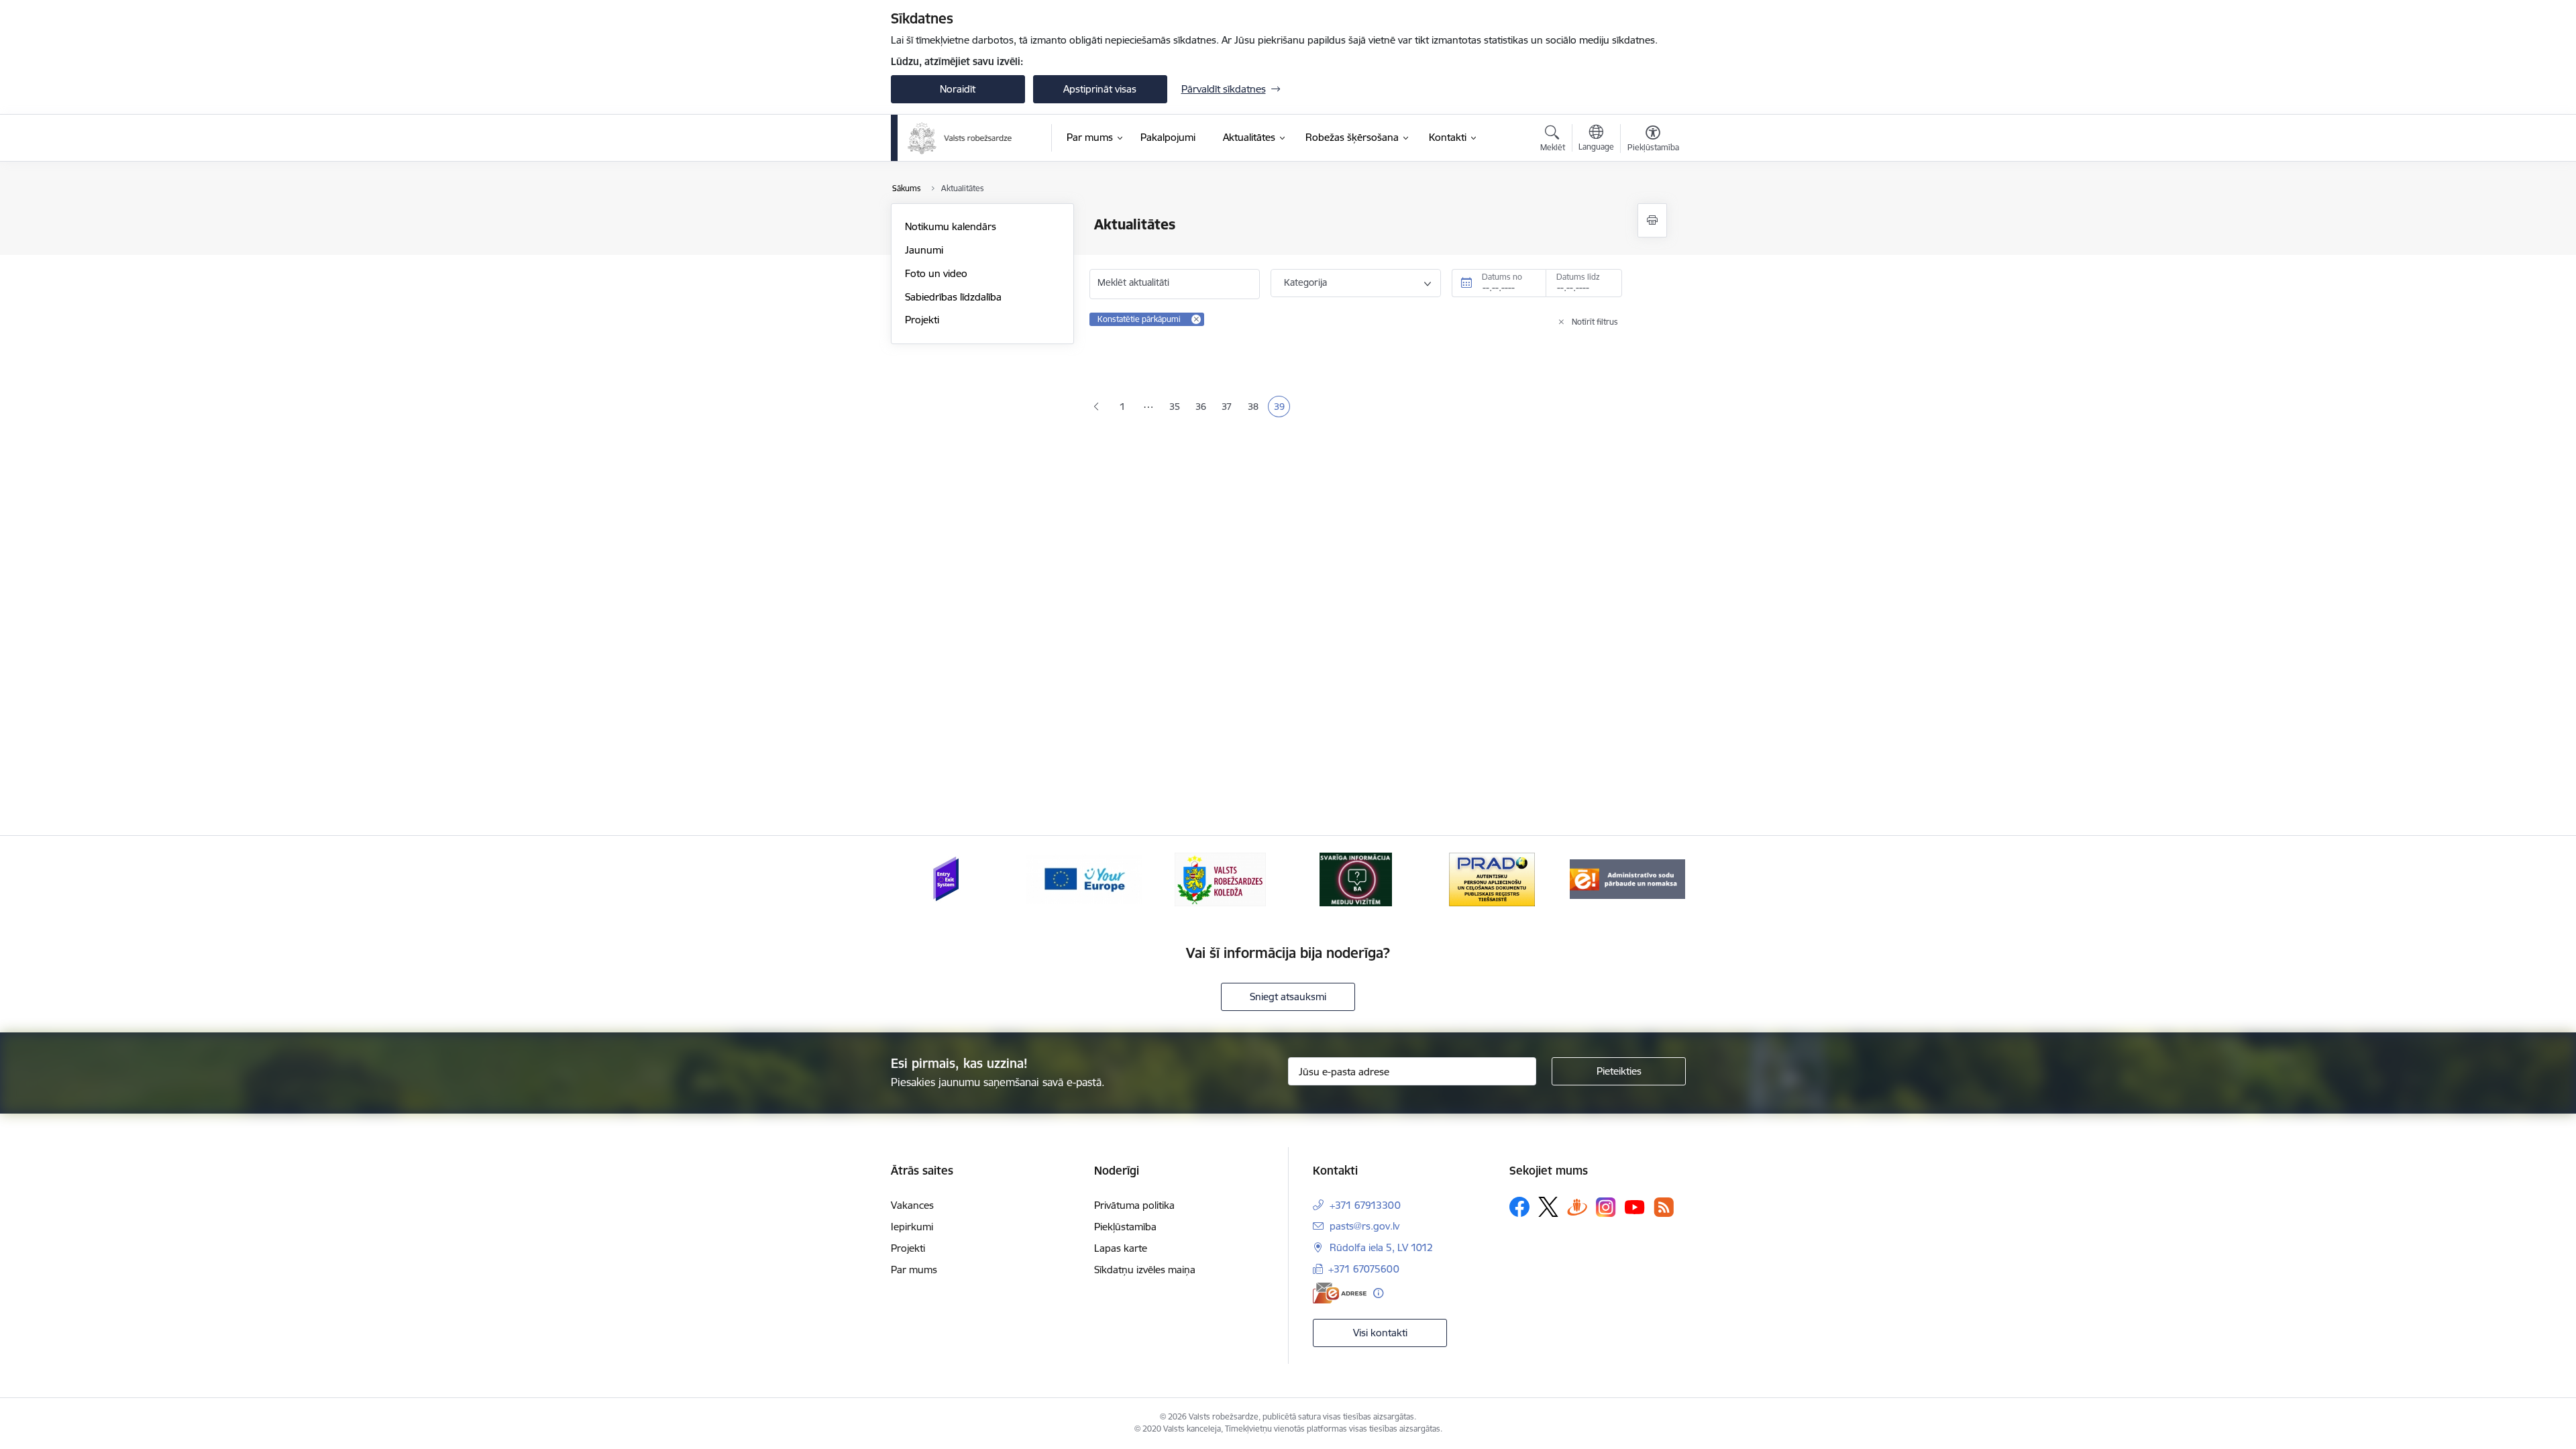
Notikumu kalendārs (951, 226)
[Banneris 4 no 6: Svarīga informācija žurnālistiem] (1356, 878)
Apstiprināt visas (1100, 89)
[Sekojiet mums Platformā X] (1548, 1207)
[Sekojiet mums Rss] (1664, 1207)
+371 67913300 (1365, 1205)
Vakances (912, 1205)
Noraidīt (958, 89)
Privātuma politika (1134, 1205)
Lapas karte (1121, 1248)
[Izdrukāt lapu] (1652, 220)
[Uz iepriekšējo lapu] (1096, 407)
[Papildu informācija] (1378, 1293)
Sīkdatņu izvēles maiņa (1145, 1270)
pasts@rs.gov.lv (1364, 1226)
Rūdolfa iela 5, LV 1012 (1381, 1247)
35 (1177, 408)
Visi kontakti (1380, 1333)
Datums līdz (1578, 277)
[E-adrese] (1340, 1293)
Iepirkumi (912, 1227)
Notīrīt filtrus (1595, 322)
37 (1229, 408)
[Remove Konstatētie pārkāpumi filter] (1196, 319)
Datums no (1502, 277)
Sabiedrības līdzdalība (953, 297)
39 (1282, 408)
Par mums (914, 1270)
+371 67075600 (1364, 1269)
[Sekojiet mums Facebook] (1519, 1207)
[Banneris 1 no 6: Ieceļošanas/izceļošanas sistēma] (948, 878)
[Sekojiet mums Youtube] (1635, 1206)
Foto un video (936, 273)
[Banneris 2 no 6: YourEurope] (1084, 878)
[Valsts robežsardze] (960, 138)
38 (1255, 408)
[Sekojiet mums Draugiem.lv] (1577, 1206)
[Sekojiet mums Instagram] (1606, 1207)
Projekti (922, 320)
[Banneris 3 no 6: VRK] (1220, 878)
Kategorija (1305, 282)
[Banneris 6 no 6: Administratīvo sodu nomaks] (1627, 878)
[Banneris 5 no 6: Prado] (1492, 878)
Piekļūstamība (1125, 1227)
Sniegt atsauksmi (1288, 997)
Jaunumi (924, 250)
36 (1203, 408)
